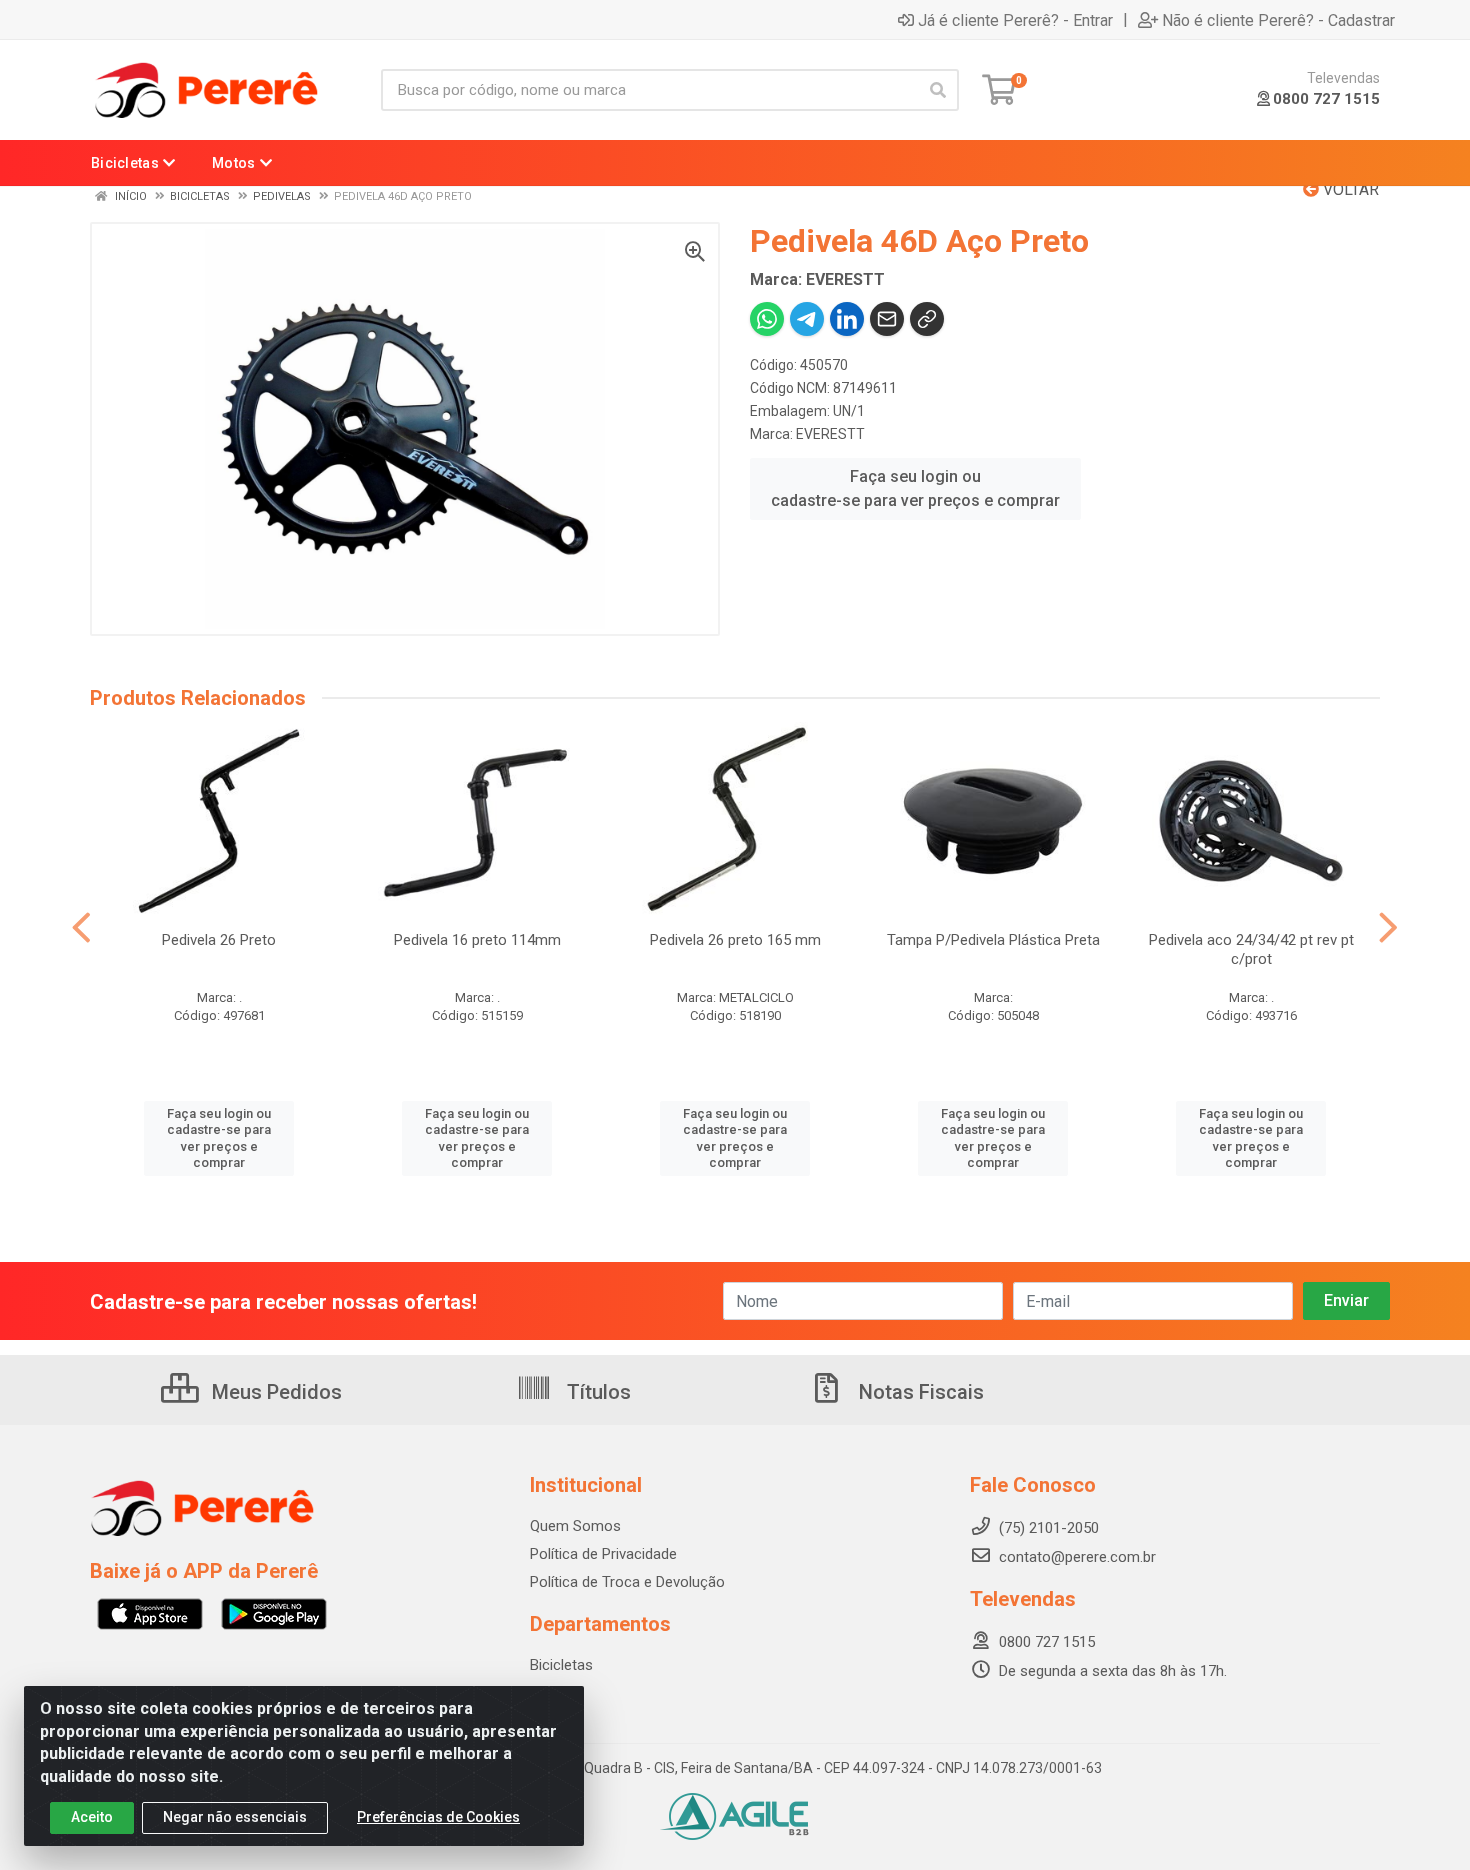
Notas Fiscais (919, 1392)
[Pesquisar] (938, 90)
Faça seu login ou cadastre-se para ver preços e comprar (915, 488)
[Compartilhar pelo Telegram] (807, 319)
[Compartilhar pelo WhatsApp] (767, 319)
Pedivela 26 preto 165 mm (735, 940)
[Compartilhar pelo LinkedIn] (847, 319)
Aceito (92, 1817)
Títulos (596, 1392)
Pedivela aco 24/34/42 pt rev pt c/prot (1251, 949)
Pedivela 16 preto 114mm (477, 940)
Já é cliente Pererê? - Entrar (1015, 20)
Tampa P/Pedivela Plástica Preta (993, 940)
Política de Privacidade (603, 1554)
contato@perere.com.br (1077, 1557)
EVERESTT (830, 434)
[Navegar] (81, 928)
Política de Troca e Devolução (627, 1582)
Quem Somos (575, 1526)
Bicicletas (561, 1665)
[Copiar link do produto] (927, 319)
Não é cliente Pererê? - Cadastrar (1278, 20)
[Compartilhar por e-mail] (887, 319)
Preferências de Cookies (438, 1817)
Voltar (1349, 189)
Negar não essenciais (235, 1817)
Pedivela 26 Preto (219, 940)
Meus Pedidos (274, 1392)
